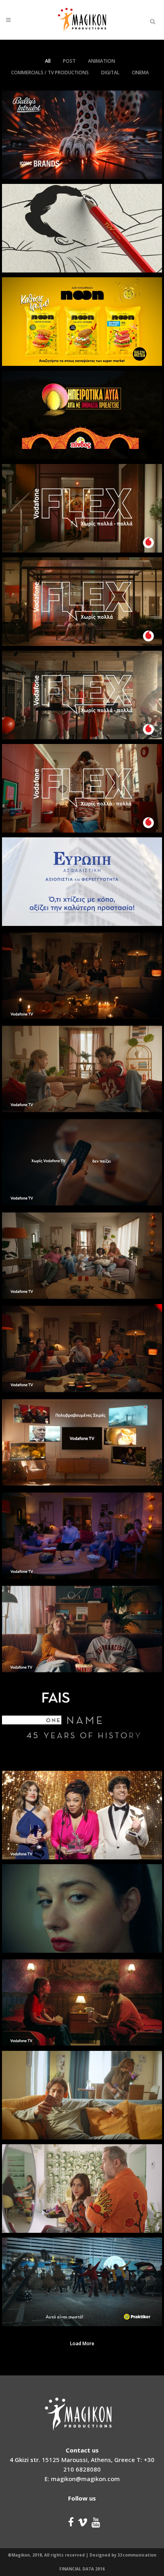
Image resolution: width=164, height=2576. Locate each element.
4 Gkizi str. (25, 2460)
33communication (137, 2555)
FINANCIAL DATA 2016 (82, 2569)
